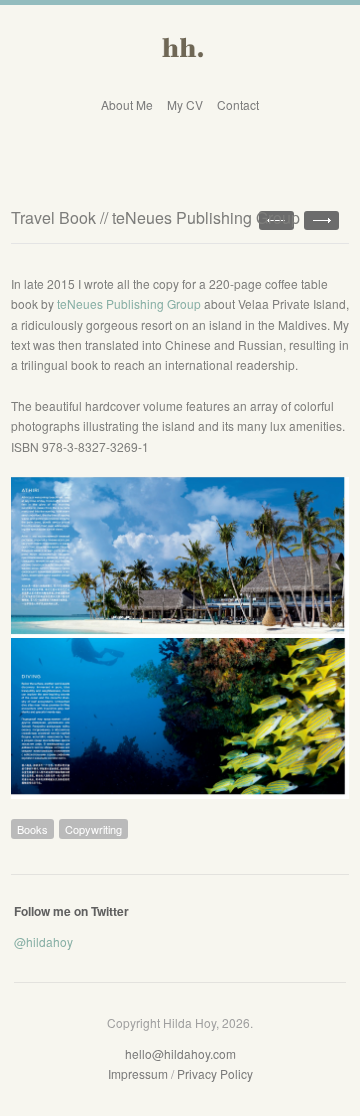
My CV (185, 104)
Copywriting (93, 829)
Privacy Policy (215, 1073)
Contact (238, 104)
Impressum (138, 1073)
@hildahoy (43, 941)
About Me (127, 104)
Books (32, 829)
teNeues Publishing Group (129, 303)
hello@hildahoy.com (180, 1053)
